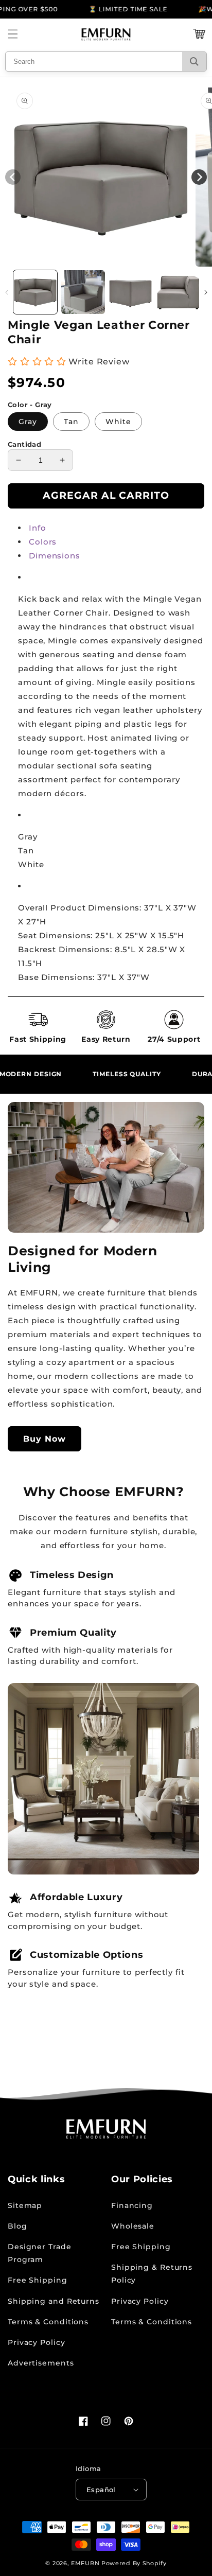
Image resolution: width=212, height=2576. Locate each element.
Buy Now (45, 1439)
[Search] (194, 62)
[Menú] (13, 34)
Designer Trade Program (40, 2253)
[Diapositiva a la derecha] (206, 292)
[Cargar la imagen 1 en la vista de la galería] (35, 292)
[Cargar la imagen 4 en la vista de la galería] (178, 292)
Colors (43, 542)
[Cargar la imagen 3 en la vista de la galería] (130, 292)
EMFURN (85, 2563)
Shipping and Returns (54, 2301)
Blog (17, 2226)
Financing (132, 2205)
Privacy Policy (37, 2342)
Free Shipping (38, 2280)
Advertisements (41, 2363)
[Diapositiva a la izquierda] (6, 292)
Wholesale (133, 2226)
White (118, 422)
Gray (28, 422)
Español (101, 2490)
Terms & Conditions (48, 2322)
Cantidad (24, 444)
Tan (71, 422)
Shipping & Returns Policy (152, 2274)
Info (38, 528)
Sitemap (25, 2205)
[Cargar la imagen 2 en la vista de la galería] (83, 292)
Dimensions (55, 556)
